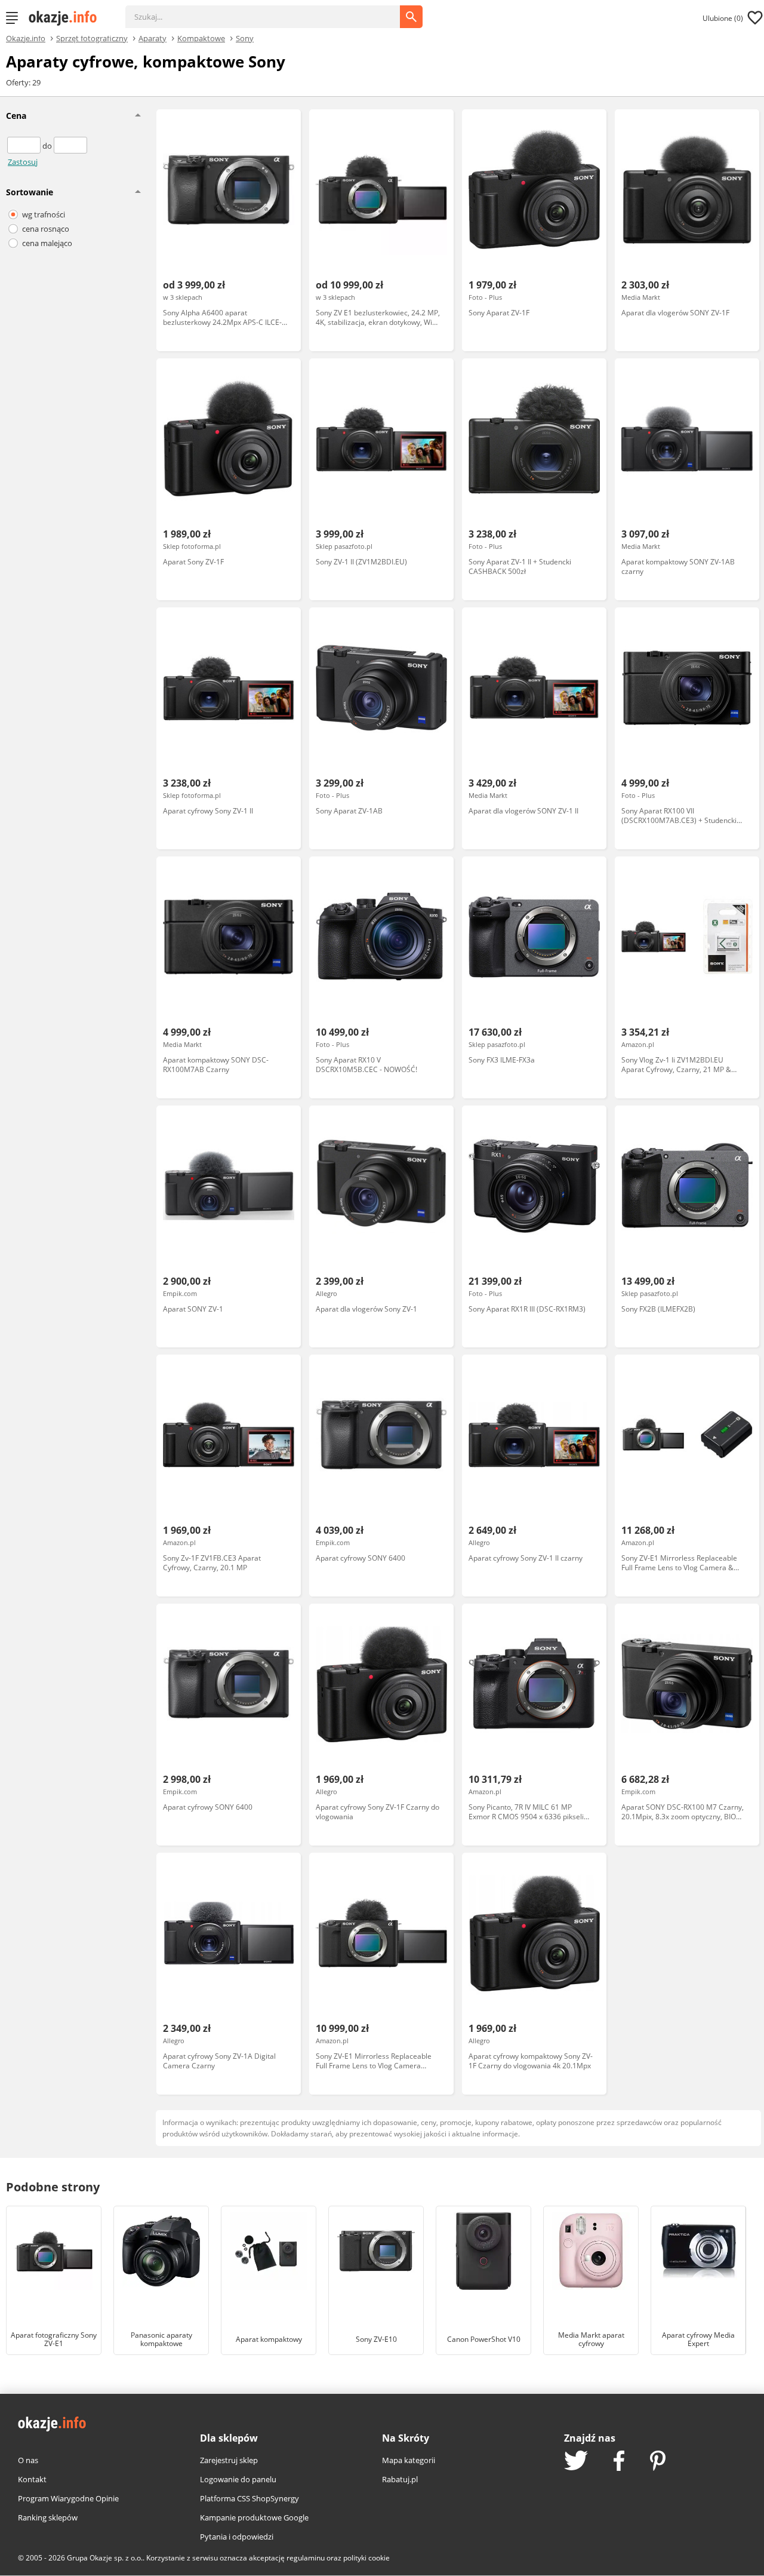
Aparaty (153, 38)
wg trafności (44, 214)
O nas (28, 2460)
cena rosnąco (46, 229)
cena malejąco (47, 243)
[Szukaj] (272, 11)
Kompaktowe (201, 38)
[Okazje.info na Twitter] (576, 2462)
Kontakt (32, 2479)
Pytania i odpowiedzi (237, 2537)
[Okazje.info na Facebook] (619, 2462)
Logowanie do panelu (238, 2479)
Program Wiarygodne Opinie (68, 2498)
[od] (25, 146)
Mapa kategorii (409, 2460)
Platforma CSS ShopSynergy (249, 2498)
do (48, 146)
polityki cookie (366, 2558)
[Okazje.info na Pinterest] (658, 2462)
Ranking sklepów (48, 2517)
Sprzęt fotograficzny (92, 38)
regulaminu (306, 2558)
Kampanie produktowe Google (254, 2517)
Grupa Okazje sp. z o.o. (105, 2558)
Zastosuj (23, 162)
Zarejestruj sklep (229, 2460)
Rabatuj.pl (400, 2479)
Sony (245, 38)
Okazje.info (26, 39)
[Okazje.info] (67, 18)
